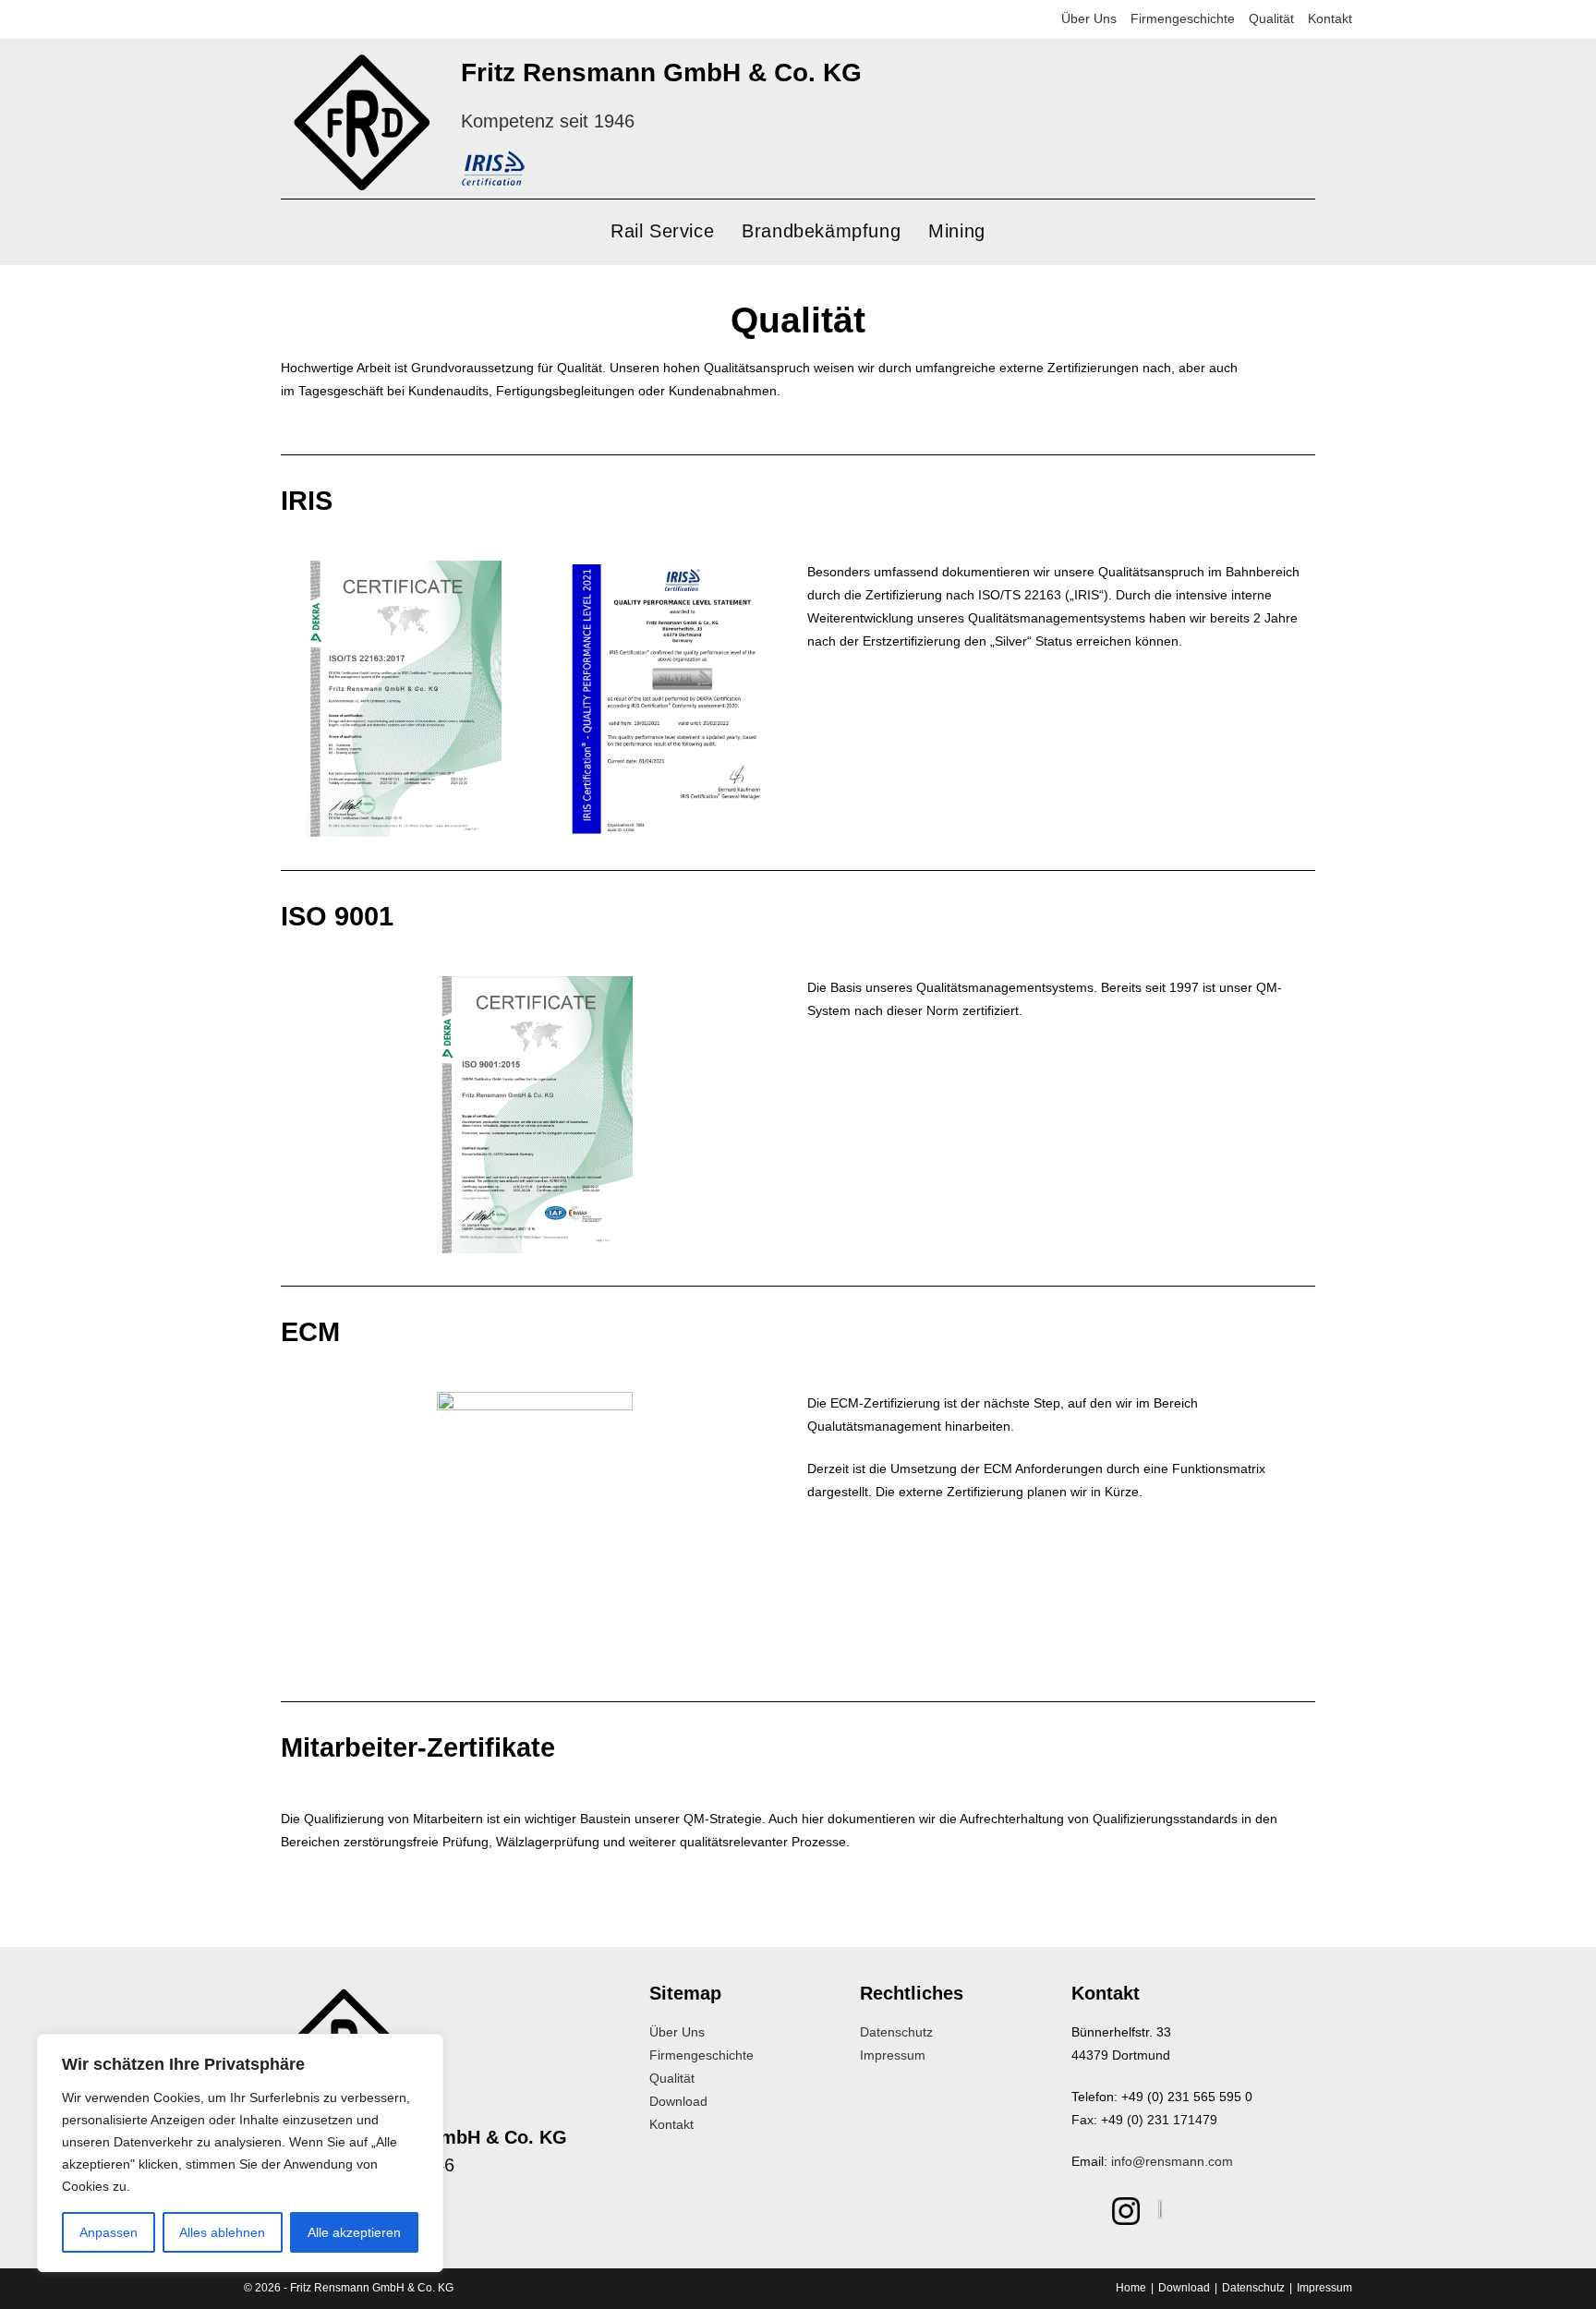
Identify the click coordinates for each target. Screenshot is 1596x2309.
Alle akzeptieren (354, 2232)
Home (1131, 2288)
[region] (240, 2153)
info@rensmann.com (1172, 2161)
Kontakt (1330, 18)
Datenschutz (896, 2032)
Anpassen (109, 2232)
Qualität (1271, 18)
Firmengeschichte (1183, 18)
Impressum (893, 2055)
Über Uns (1089, 18)
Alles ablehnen (222, 2232)
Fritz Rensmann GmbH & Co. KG (661, 73)
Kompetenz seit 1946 (548, 121)
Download (678, 2101)
